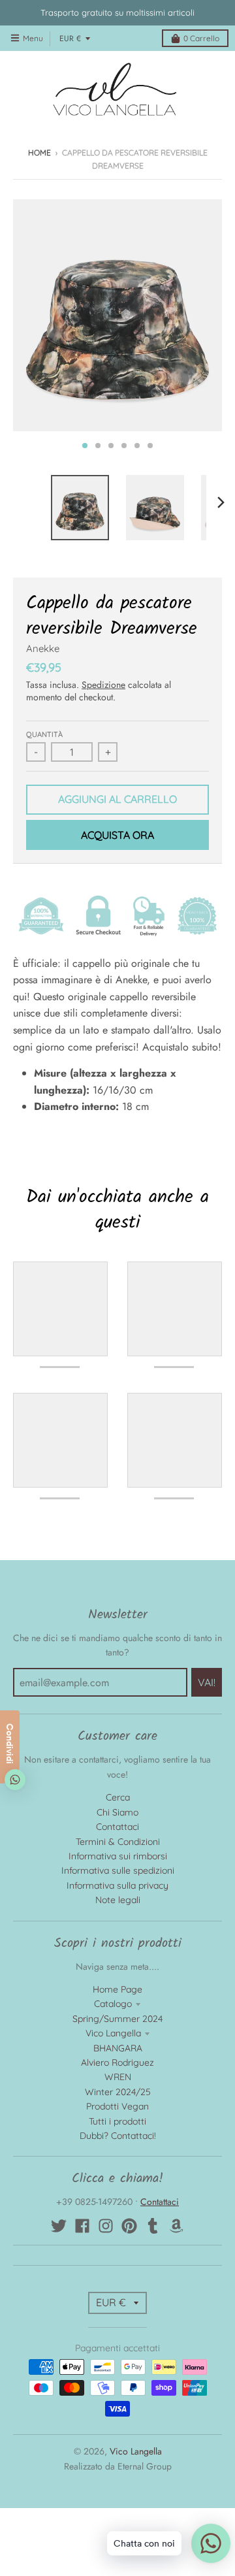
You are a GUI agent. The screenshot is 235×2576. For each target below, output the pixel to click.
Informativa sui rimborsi (118, 1856)
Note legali (118, 1900)
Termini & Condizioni (118, 1842)
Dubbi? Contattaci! (118, 2136)
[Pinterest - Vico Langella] (129, 2226)
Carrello (201, 38)
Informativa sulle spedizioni (118, 1870)
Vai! (207, 1682)
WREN (118, 2077)
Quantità (44, 734)
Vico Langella (113, 2033)
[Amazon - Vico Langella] (176, 2226)
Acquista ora (117, 835)
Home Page (117, 1989)
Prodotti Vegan (117, 2106)
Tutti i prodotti (117, 2121)
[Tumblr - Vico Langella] (153, 2226)
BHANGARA (118, 2048)
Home (39, 153)
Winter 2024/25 (118, 2092)
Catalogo (113, 2004)
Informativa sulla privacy (117, 1885)
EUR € (70, 39)
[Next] (221, 502)
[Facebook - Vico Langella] (82, 2226)
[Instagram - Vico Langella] (106, 2226)
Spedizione (103, 685)
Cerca (118, 1797)
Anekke (43, 648)
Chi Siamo (117, 1812)
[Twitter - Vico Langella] (59, 2226)
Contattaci (117, 1827)
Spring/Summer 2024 (117, 2019)
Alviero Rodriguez (117, 2062)
